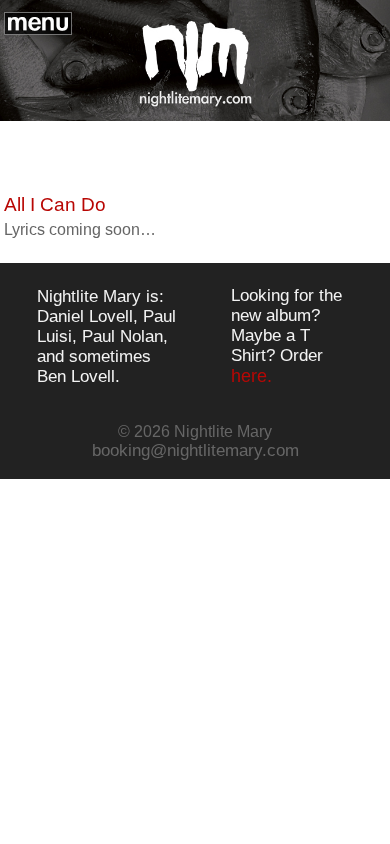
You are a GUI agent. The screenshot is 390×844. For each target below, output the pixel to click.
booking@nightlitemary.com (195, 450)
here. (251, 376)
